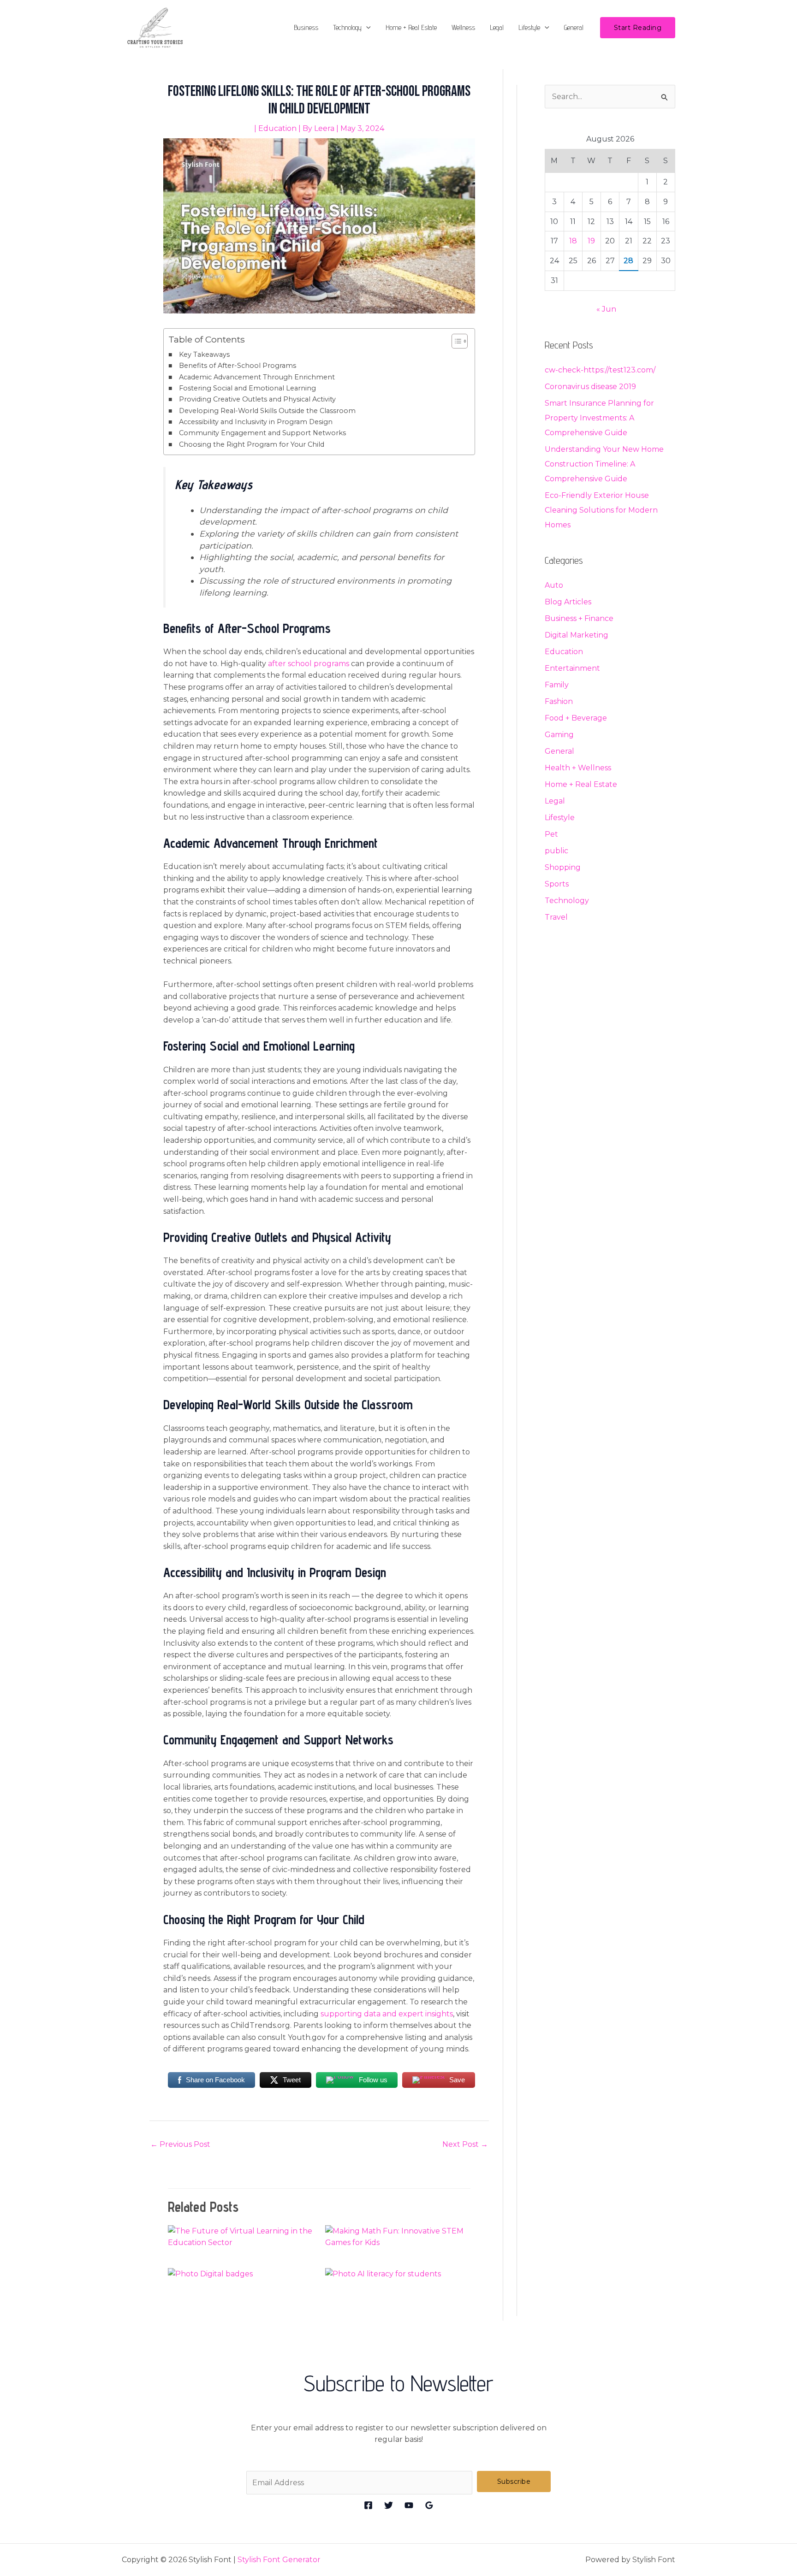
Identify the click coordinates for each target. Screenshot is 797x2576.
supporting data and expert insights (387, 2014)
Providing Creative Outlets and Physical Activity (257, 399)
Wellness (463, 27)
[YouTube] (409, 2505)
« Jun (606, 309)
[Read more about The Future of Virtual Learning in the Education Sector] (241, 2236)
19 (591, 241)
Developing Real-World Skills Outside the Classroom (267, 411)
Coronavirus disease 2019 (590, 387)
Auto (554, 585)
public (556, 851)
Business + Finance (579, 618)
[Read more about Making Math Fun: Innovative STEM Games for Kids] (398, 2236)
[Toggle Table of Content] (455, 341)
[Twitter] (389, 2505)
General (574, 27)
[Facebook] (368, 2505)
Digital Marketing (577, 635)
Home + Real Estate (411, 27)
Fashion (559, 701)
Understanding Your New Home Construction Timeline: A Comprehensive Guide (604, 464)
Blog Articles (568, 602)
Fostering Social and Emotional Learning (247, 388)
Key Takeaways (204, 354)
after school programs (309, 664)
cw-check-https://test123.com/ (600, 370)
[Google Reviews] (429, 2505)
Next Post (465, 2144)
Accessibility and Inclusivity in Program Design (256, 422)
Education (277, 128)
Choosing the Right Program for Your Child (252, 444)
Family (557, 685)
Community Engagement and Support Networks (262, 433)
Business (306, 27)
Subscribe (514, 2481)
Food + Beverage (576, 718)
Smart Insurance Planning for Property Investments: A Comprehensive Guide (599, 418)
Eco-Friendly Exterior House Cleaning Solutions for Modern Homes (601, 510)
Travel (556, 917)
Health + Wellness (578, 768)
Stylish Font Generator (279, 2560)
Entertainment (572, 668)
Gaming (559, 735)
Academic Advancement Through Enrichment (257, 377)
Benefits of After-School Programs (238, 366)
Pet (551, 834)
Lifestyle (529, 27)
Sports (557, 884)
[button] (366, 28)
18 (573, 241)
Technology (347, 27)
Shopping (563, 867)
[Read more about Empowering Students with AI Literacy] (383, 2273)
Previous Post (180, 2144)
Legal (497, 27)
